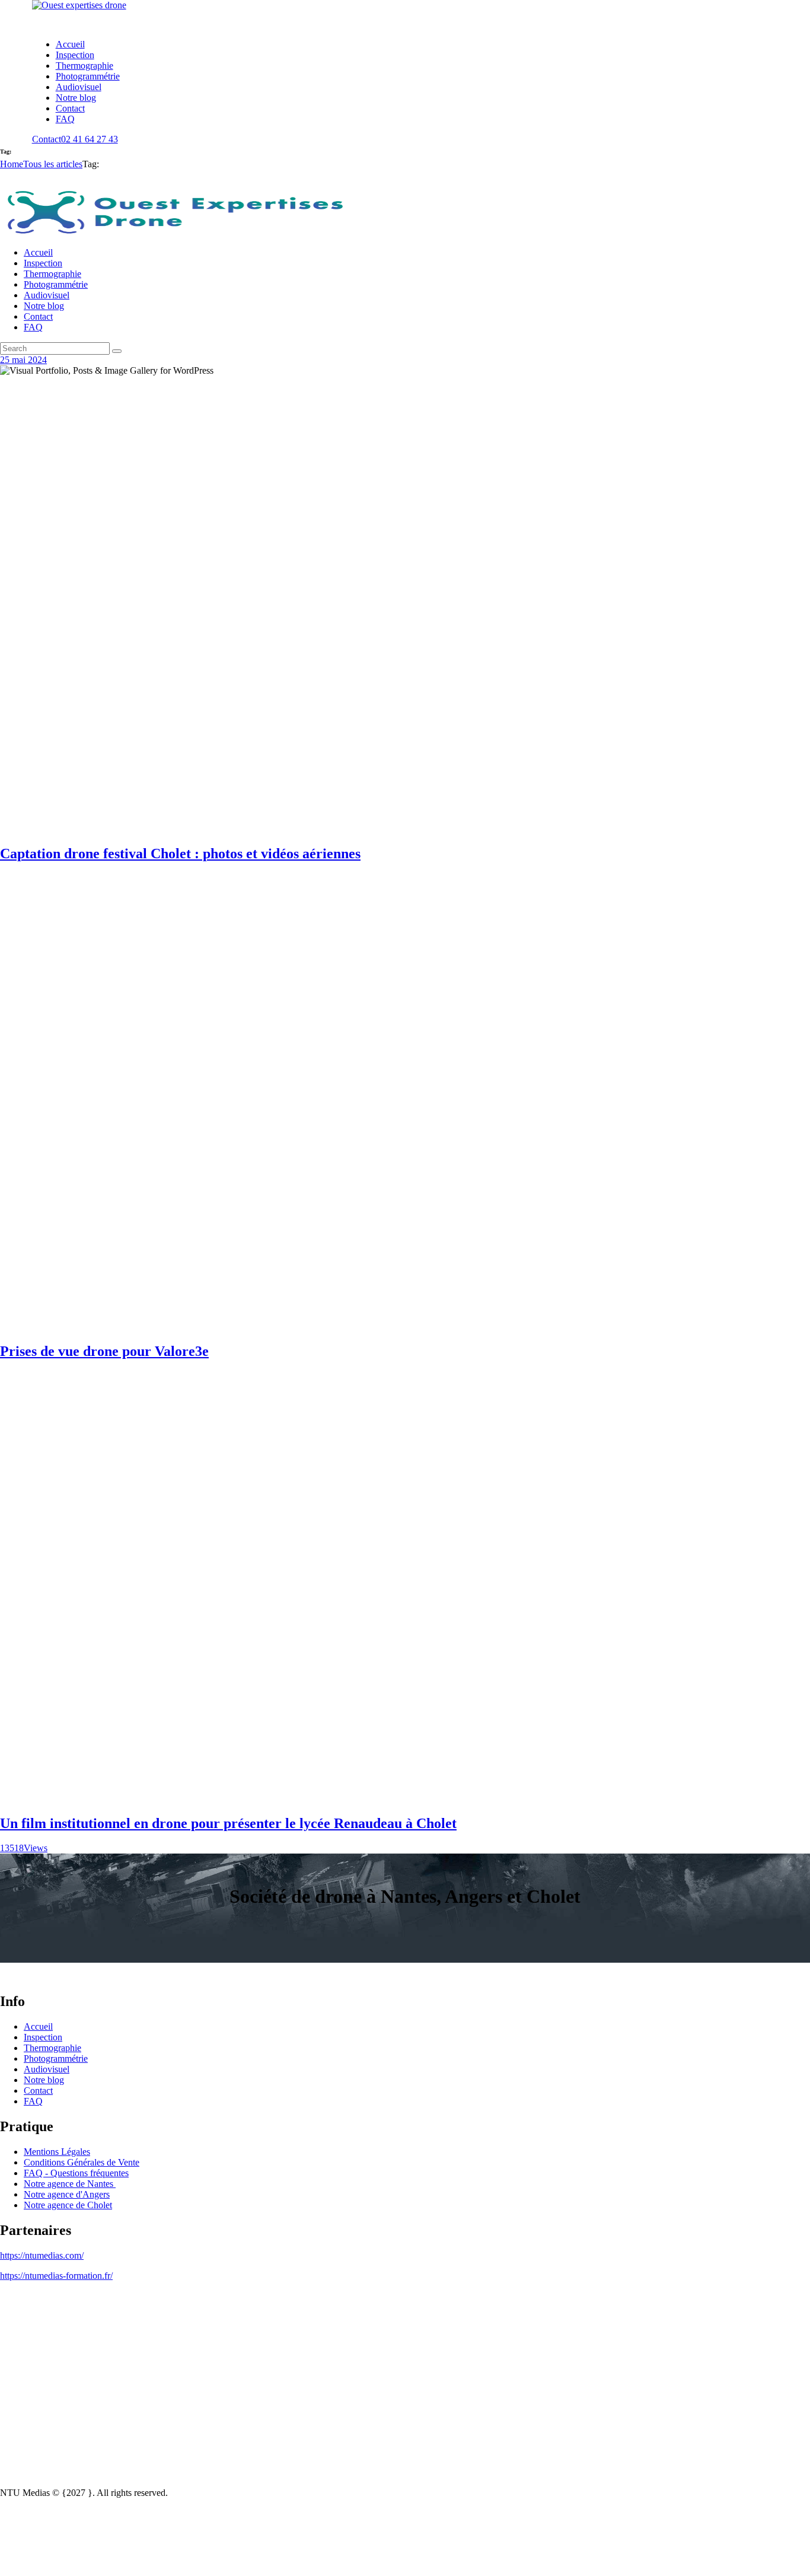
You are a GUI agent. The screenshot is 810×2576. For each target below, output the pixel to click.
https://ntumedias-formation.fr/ (56, 2276)
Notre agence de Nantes (70, 2184)
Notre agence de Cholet (68, 2205)
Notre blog (44, 2080)
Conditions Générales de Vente (82, 2162)
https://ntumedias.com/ (42, 2255)
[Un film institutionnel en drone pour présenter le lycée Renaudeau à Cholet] (405, 1798)
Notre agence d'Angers (67, 2194)
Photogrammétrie (56, 2058)
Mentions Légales (57, 2152)
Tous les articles (53, 164)
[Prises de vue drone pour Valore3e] (405, 1326)
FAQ (33, 2101)
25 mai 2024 (23, 360)
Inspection (43, 2037)
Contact (38, 2091)
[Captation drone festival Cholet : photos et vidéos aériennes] (405, 828)
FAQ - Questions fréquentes (76, 2173)
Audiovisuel (47, 2069)
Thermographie (52, 2048)
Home (12, 164)
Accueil (38, 2026)
